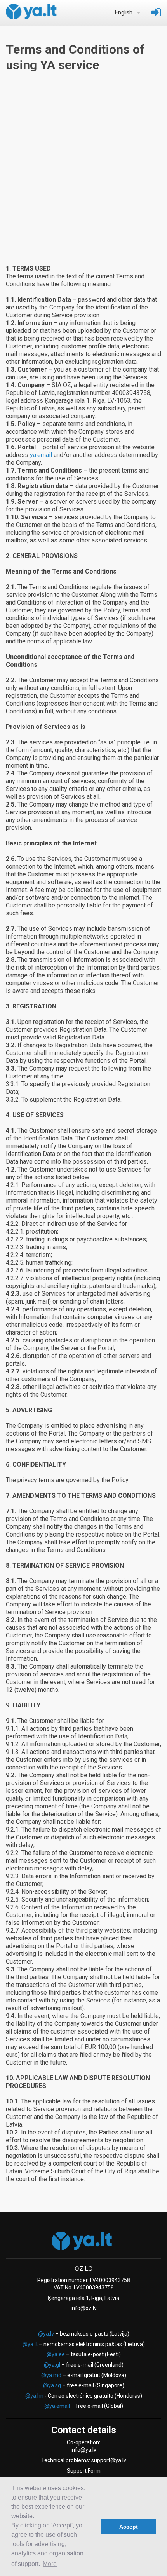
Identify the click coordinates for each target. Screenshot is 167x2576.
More (50, 2564)
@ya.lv (46, 2334)
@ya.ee (56, 2354)
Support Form (84, 2471)
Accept (129, 2527)
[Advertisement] (83, 177)
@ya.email (57, 2406)
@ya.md (51, 2375)
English (124, 13)
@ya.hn (34, 2396)
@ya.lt (30, 2344)
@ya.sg (52, 2385)
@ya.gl (52, 2365)
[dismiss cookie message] (93, 2527)
